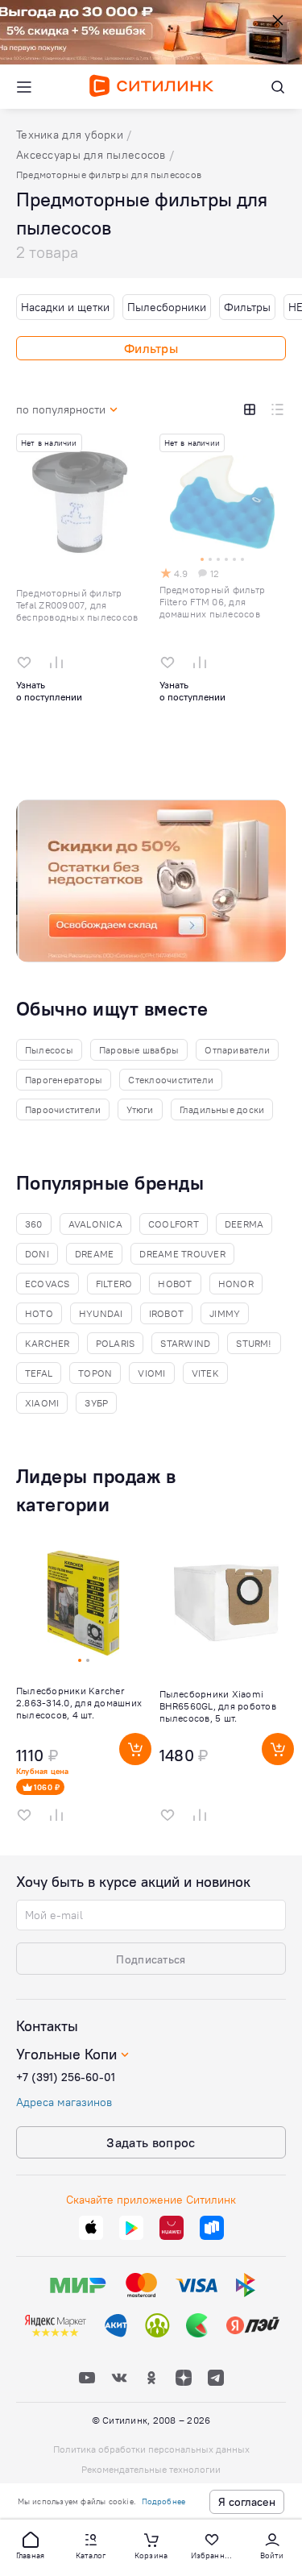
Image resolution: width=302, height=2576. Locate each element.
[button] (31, 2545)
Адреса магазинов (64, 2102)
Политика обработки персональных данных (151, 2449)
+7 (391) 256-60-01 (66, 2077)
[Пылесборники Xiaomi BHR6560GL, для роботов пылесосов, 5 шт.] (227, 1687)
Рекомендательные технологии (151, 2469)
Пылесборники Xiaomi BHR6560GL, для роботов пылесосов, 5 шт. (218, 1706)
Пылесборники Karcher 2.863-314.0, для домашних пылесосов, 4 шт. (79, 1703)
